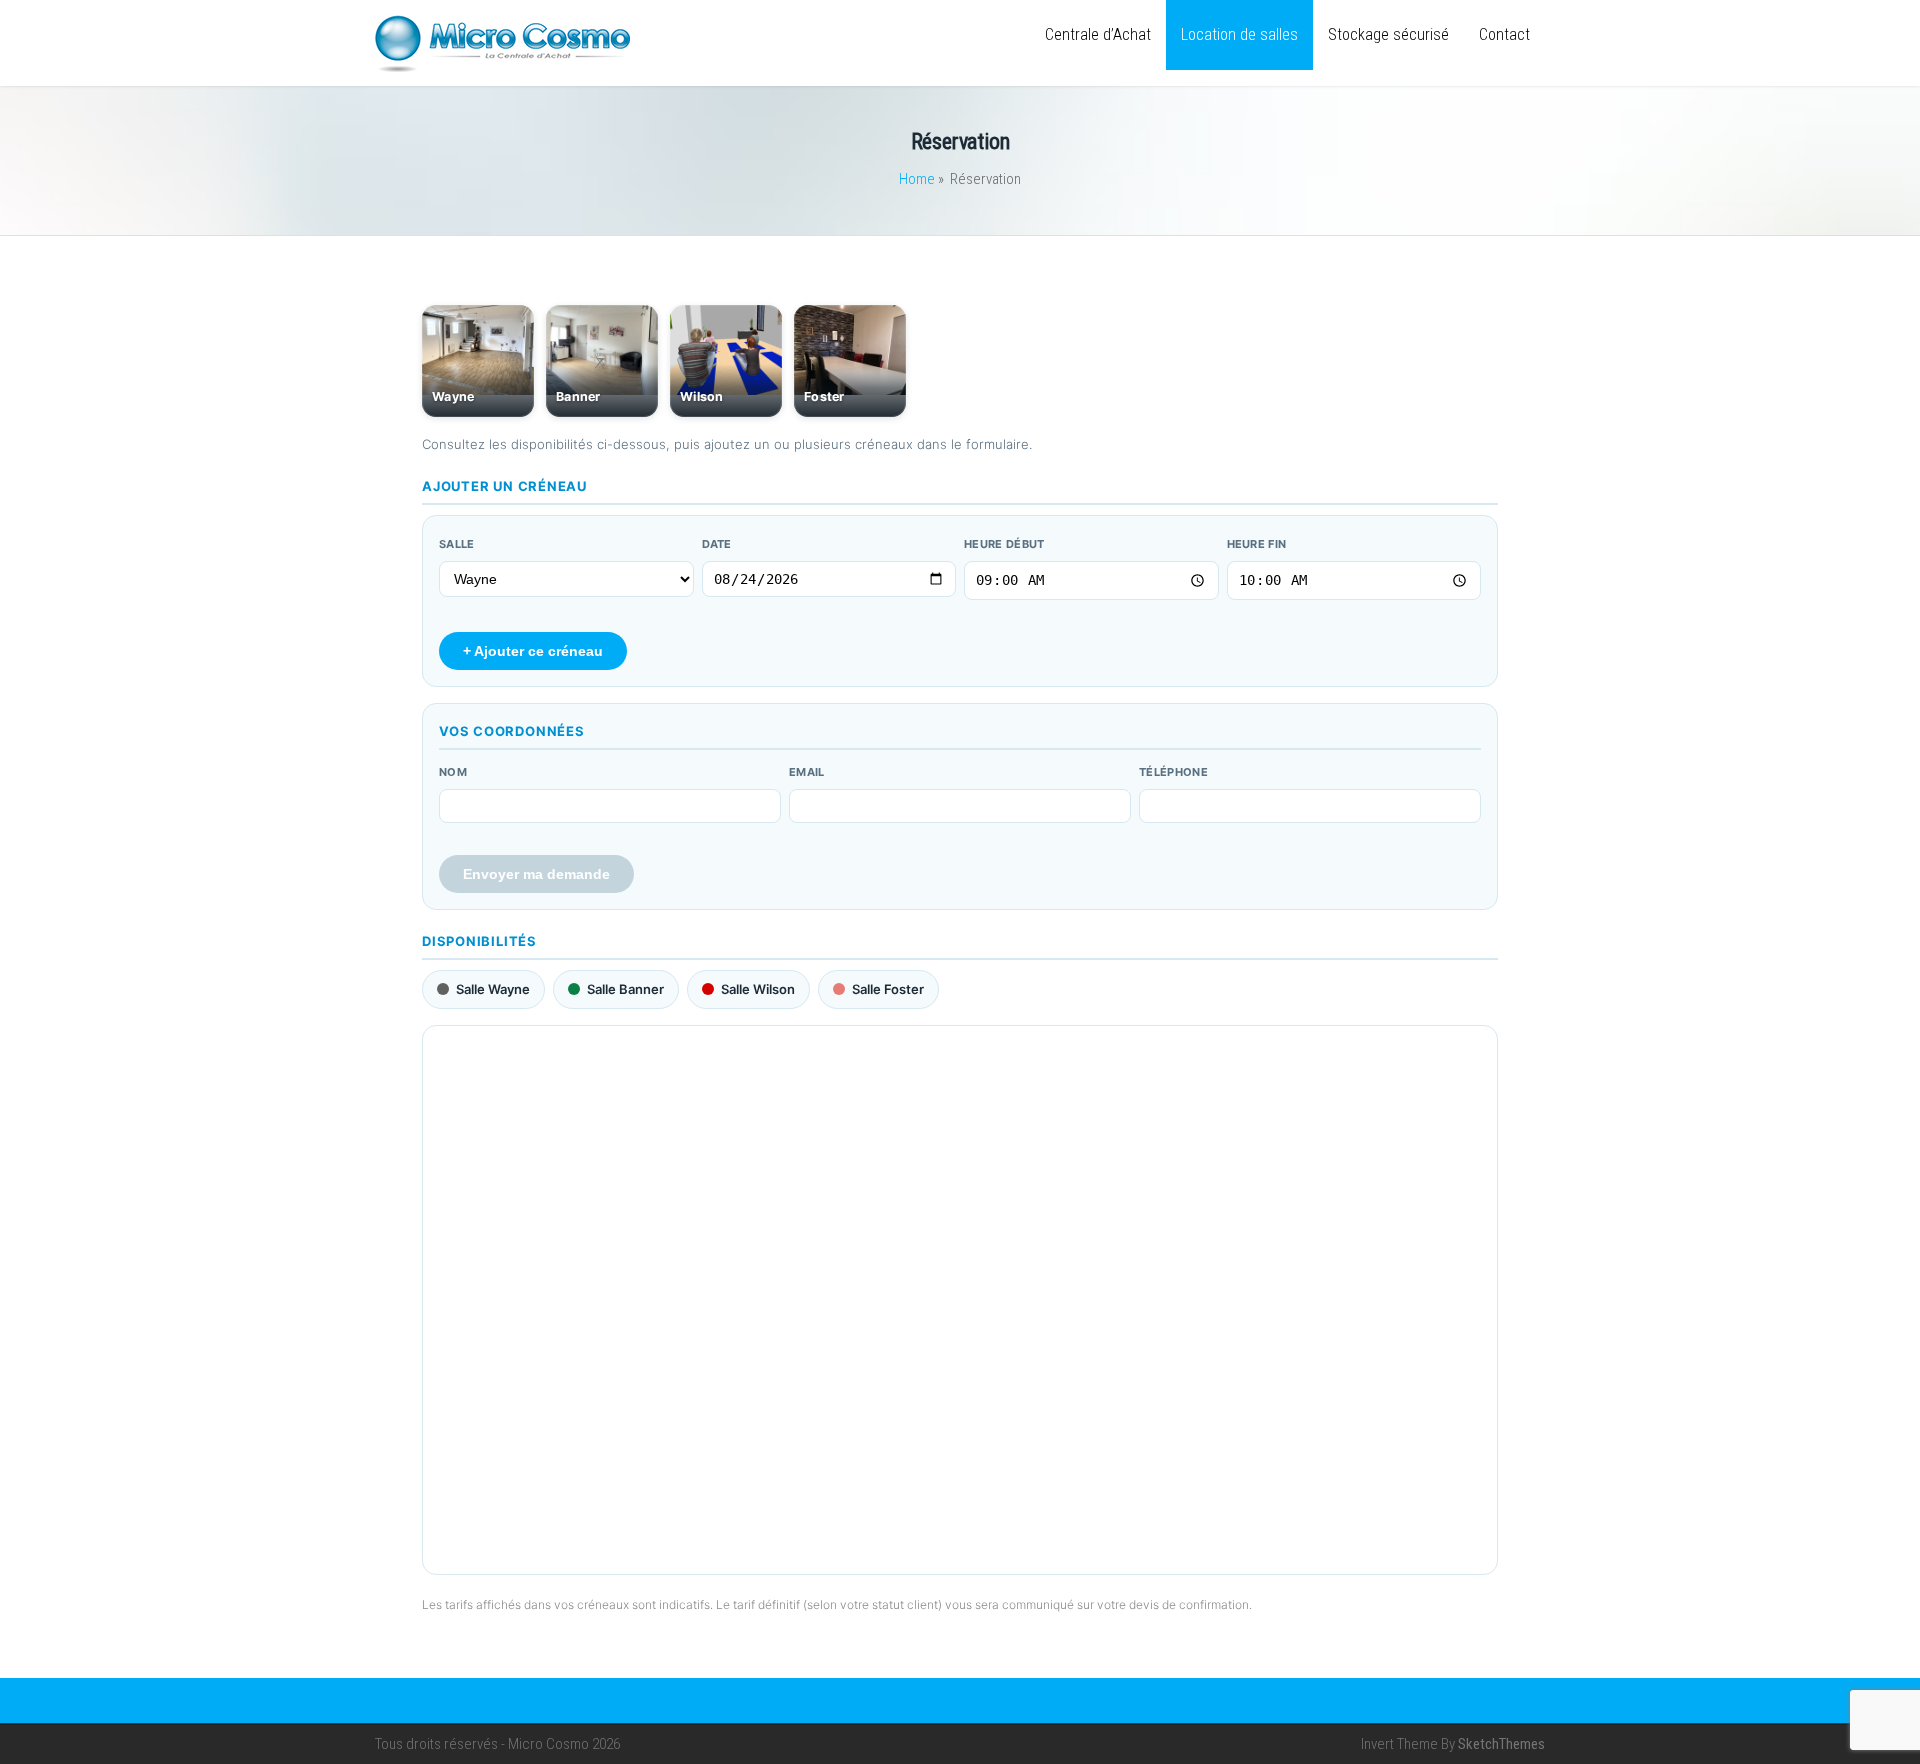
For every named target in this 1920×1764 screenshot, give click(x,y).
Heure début (1004, 544)
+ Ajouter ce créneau (533, 651)
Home (917, 179)
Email (807, 772)
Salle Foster (888, 989)
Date (717, 544)
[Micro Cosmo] (502, 68)
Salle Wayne (493, 989)
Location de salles (1239, 34)
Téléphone (1173, 772)
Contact (1504, 34)
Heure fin (1257, 544)
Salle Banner (625, 989)
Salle (457, 544)
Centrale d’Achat (1098, 34)
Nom (453, 772)
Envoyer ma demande (536, 874)
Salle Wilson (758, 989)
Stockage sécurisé (1388, 34)
